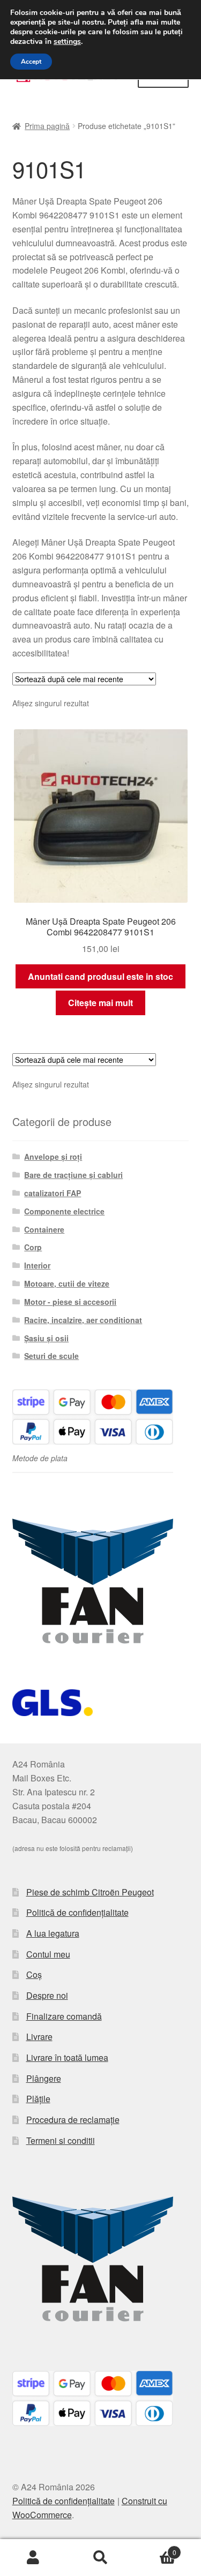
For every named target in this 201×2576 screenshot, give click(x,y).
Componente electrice (64, 1211)
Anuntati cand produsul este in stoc (100, 976)
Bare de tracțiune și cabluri (73, 1175)
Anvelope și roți (53, 1157)
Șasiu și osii (46, 1338)
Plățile (38, 2099)
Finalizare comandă (64, 2016)
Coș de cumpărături (155, 2548)
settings (67, 42)
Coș (34, 1974)
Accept (31, 62)
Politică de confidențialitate (77, 1912)
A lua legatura (53, 1933)
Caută (100, 2558)
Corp (33, 1247)
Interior (37, 1265)
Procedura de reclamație (73, 2120)
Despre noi (47, 1995)
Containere (44, 1229)
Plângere (44, 2078)
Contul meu (48, 1954)
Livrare (39, 2037)
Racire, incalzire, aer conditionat (83, 1320)
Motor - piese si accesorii (70, 1302)
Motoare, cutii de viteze (67, 1283)
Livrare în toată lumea (67, 2057)
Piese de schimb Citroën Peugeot (90, 1892)
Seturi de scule (51, 1356)
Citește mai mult (100, 1003)
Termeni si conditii (61, 2140)
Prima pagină (47, 126)
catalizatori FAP (53, 1193)
